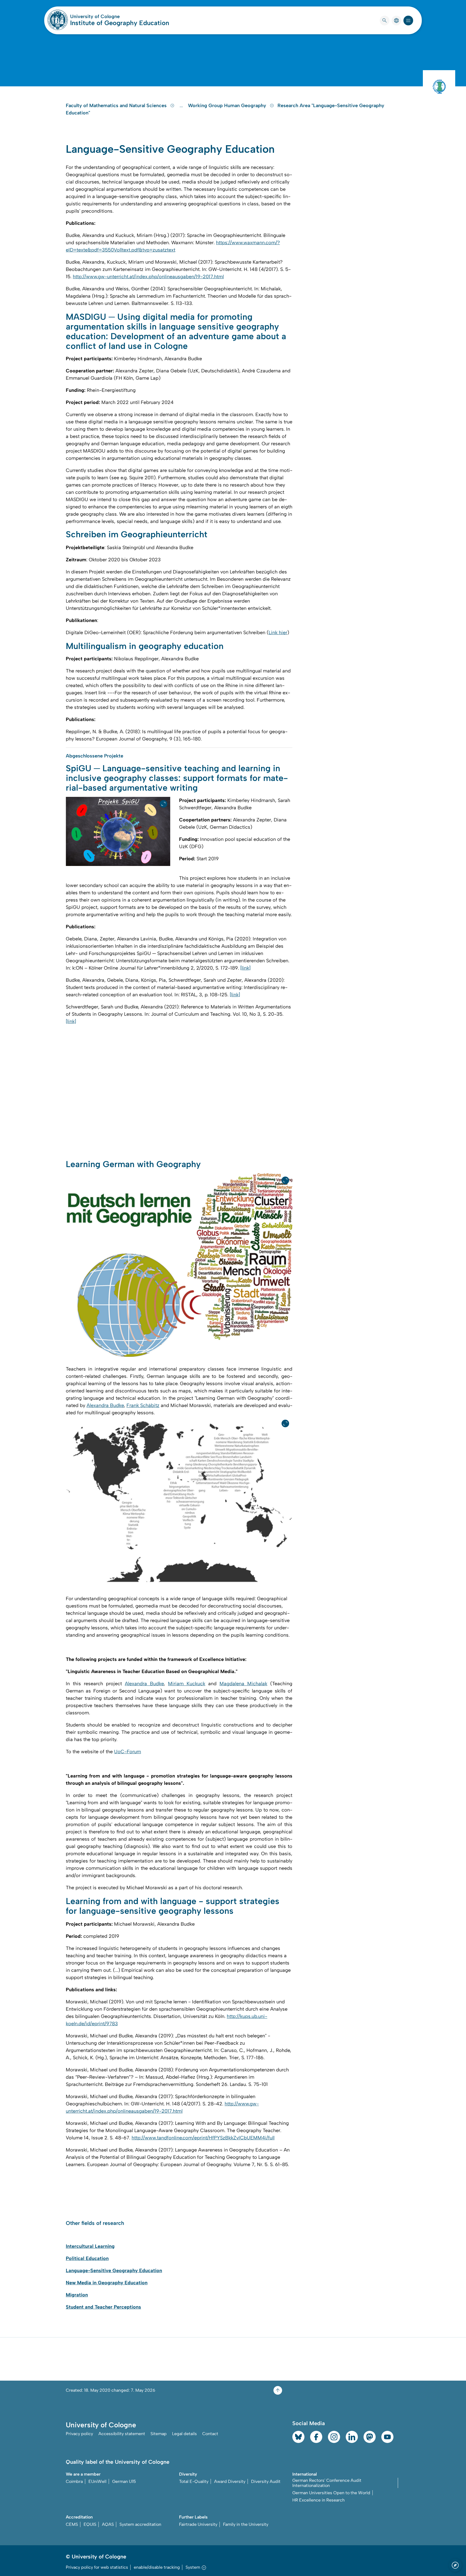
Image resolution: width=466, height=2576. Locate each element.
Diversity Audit (266, 2481)
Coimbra (74, 2481)
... (182, 106)
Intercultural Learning (90, 2246)
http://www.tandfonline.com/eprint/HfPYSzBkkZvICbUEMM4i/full (203, 2138)
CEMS (72, 2524)
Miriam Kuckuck (187, 1684)
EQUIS (90, 2524)
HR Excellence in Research (318, 2500)
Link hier (278, 633)
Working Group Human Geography (228, 106)
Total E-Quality (194, 2481)
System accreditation (140, 2524)
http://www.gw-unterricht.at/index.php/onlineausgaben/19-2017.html (148, 277)
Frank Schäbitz (143, 1405)
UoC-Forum (128, 1752)
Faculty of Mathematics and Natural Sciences (117, 106)
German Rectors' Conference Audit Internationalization (327, 2483)
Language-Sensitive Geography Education (114, 2271)
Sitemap (159, 2434)
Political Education (87, 2258)
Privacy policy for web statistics (97, 2567)
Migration (77, 2295)
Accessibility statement (122, 2434)
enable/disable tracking (157, 2567)
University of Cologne (115, 16)
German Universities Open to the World (331, 2493)
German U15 (124, 2481)
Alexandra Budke (105, 1405)
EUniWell (97, 2481)
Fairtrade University (198, 2524)
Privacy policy (79, 2434)
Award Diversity (230, 2481)
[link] (245, 968)
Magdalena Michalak (243, 1684)
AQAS (108, 2524)
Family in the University (246, 2524)
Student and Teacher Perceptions (103, 2307)
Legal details (184, 2434)
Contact (210, 2434)
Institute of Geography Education (120, 23)
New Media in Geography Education (107, 2283)
